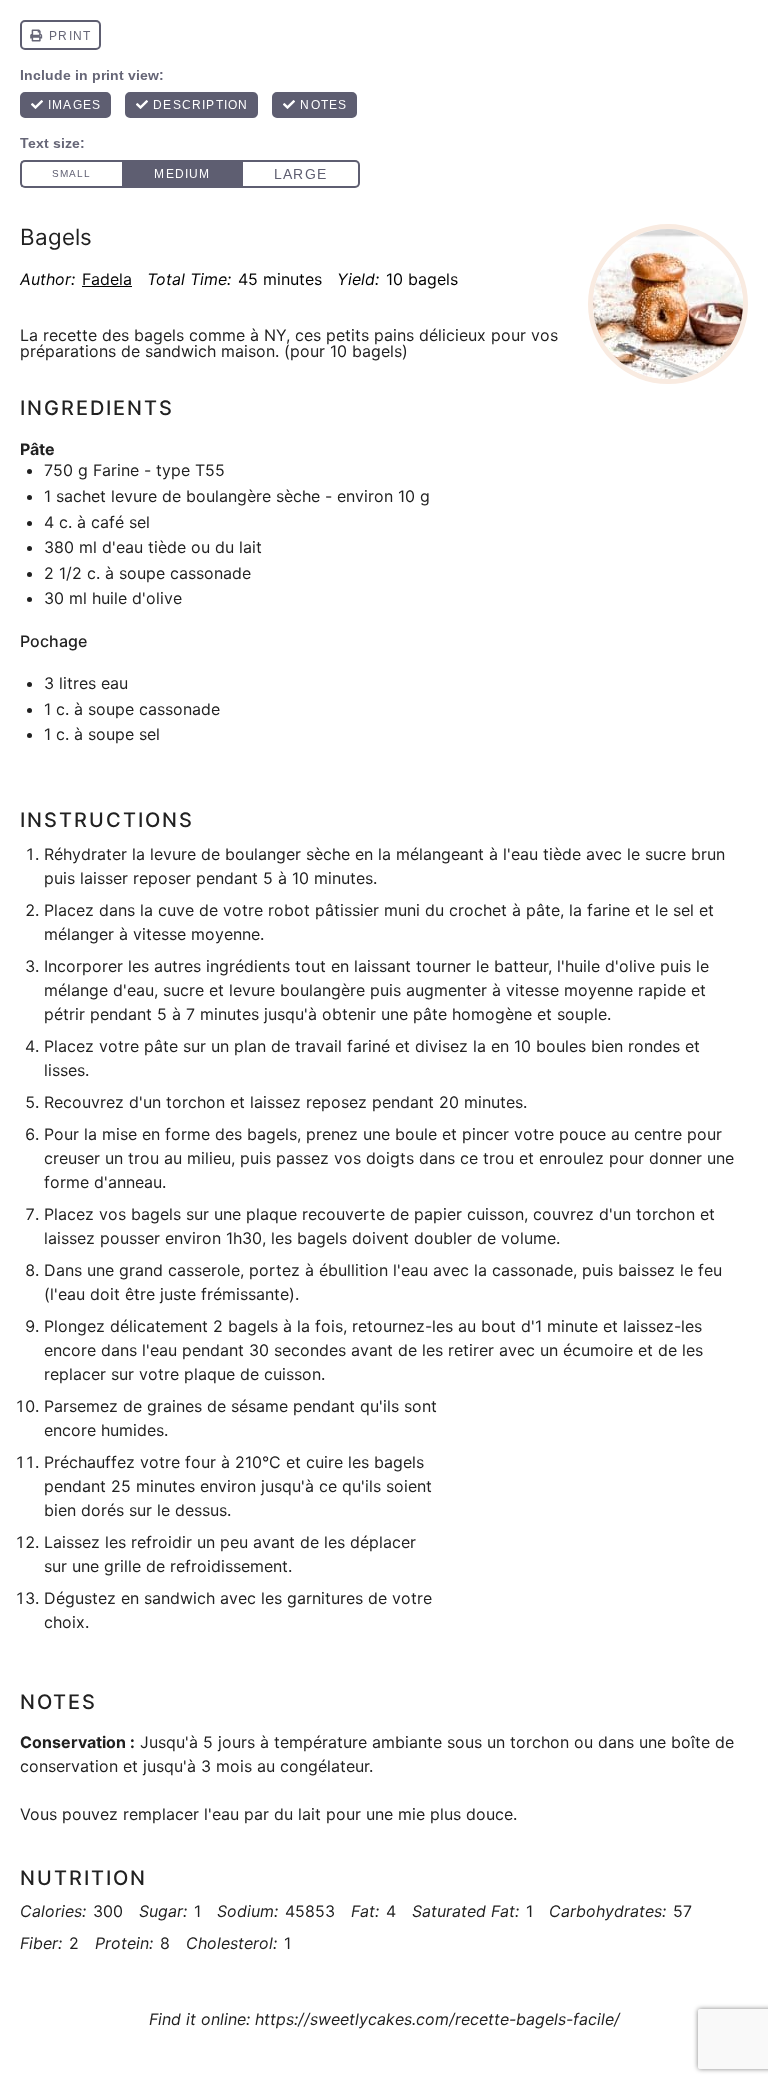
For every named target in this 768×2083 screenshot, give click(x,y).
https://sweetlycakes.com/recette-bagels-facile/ (437, 2019)
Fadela (107, 279)
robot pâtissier (323, 910)
